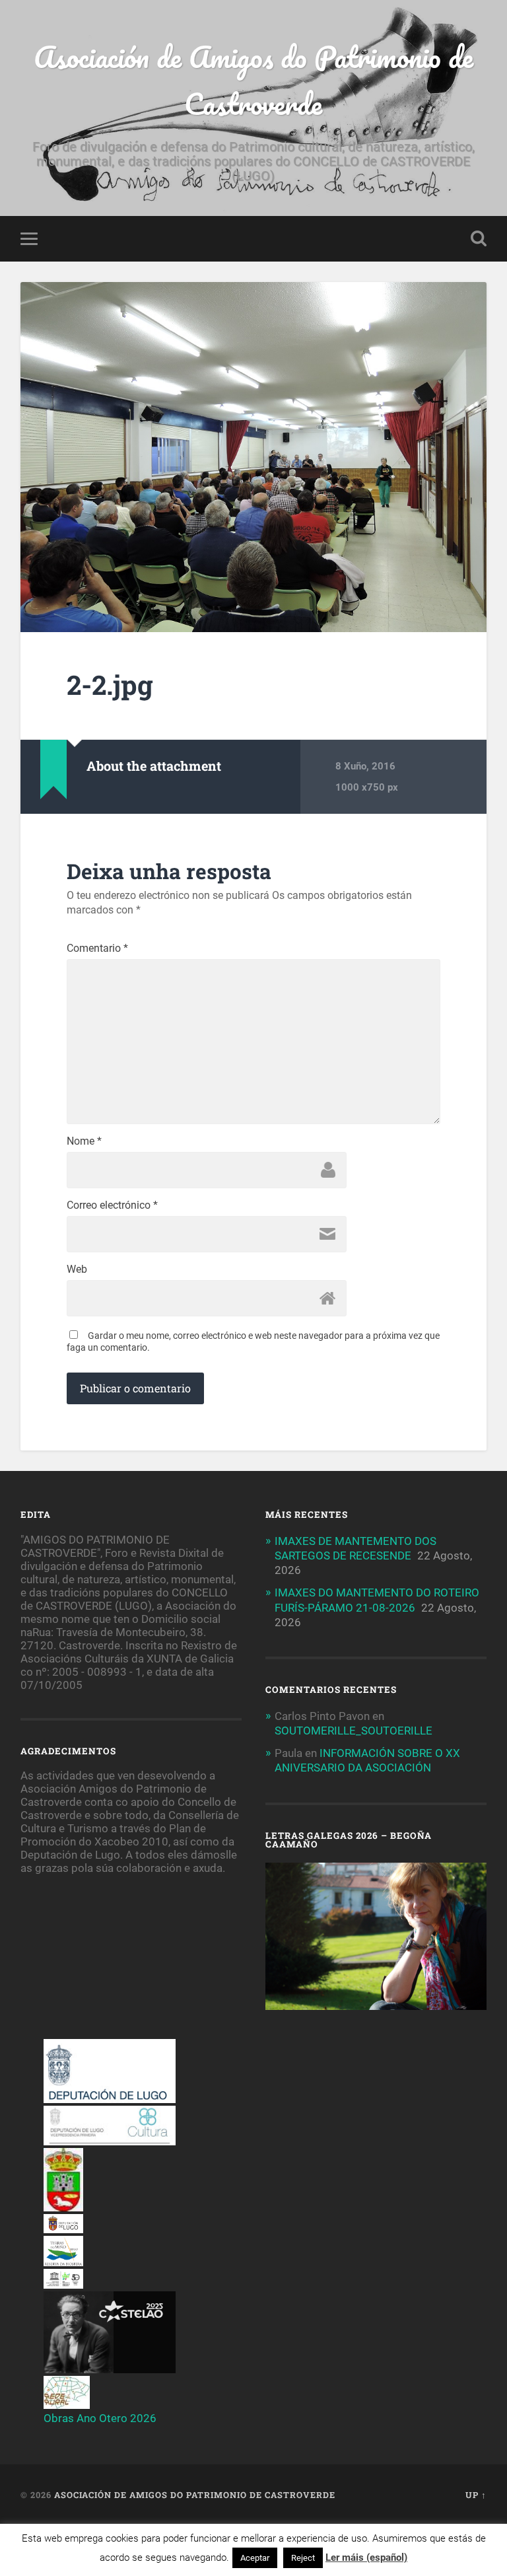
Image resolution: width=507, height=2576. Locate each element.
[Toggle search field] (479, 238)
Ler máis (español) (366, 2558)
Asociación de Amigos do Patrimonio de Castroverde (253, 80)
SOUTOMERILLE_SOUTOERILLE (354, 1731)
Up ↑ (476, 2495)
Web (77, 1270)
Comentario (97, 948)
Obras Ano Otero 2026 (100, 2418)
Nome (84, 1141)
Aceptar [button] (255, 2558)
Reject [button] (303, 2558)
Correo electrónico (112, 1205)
